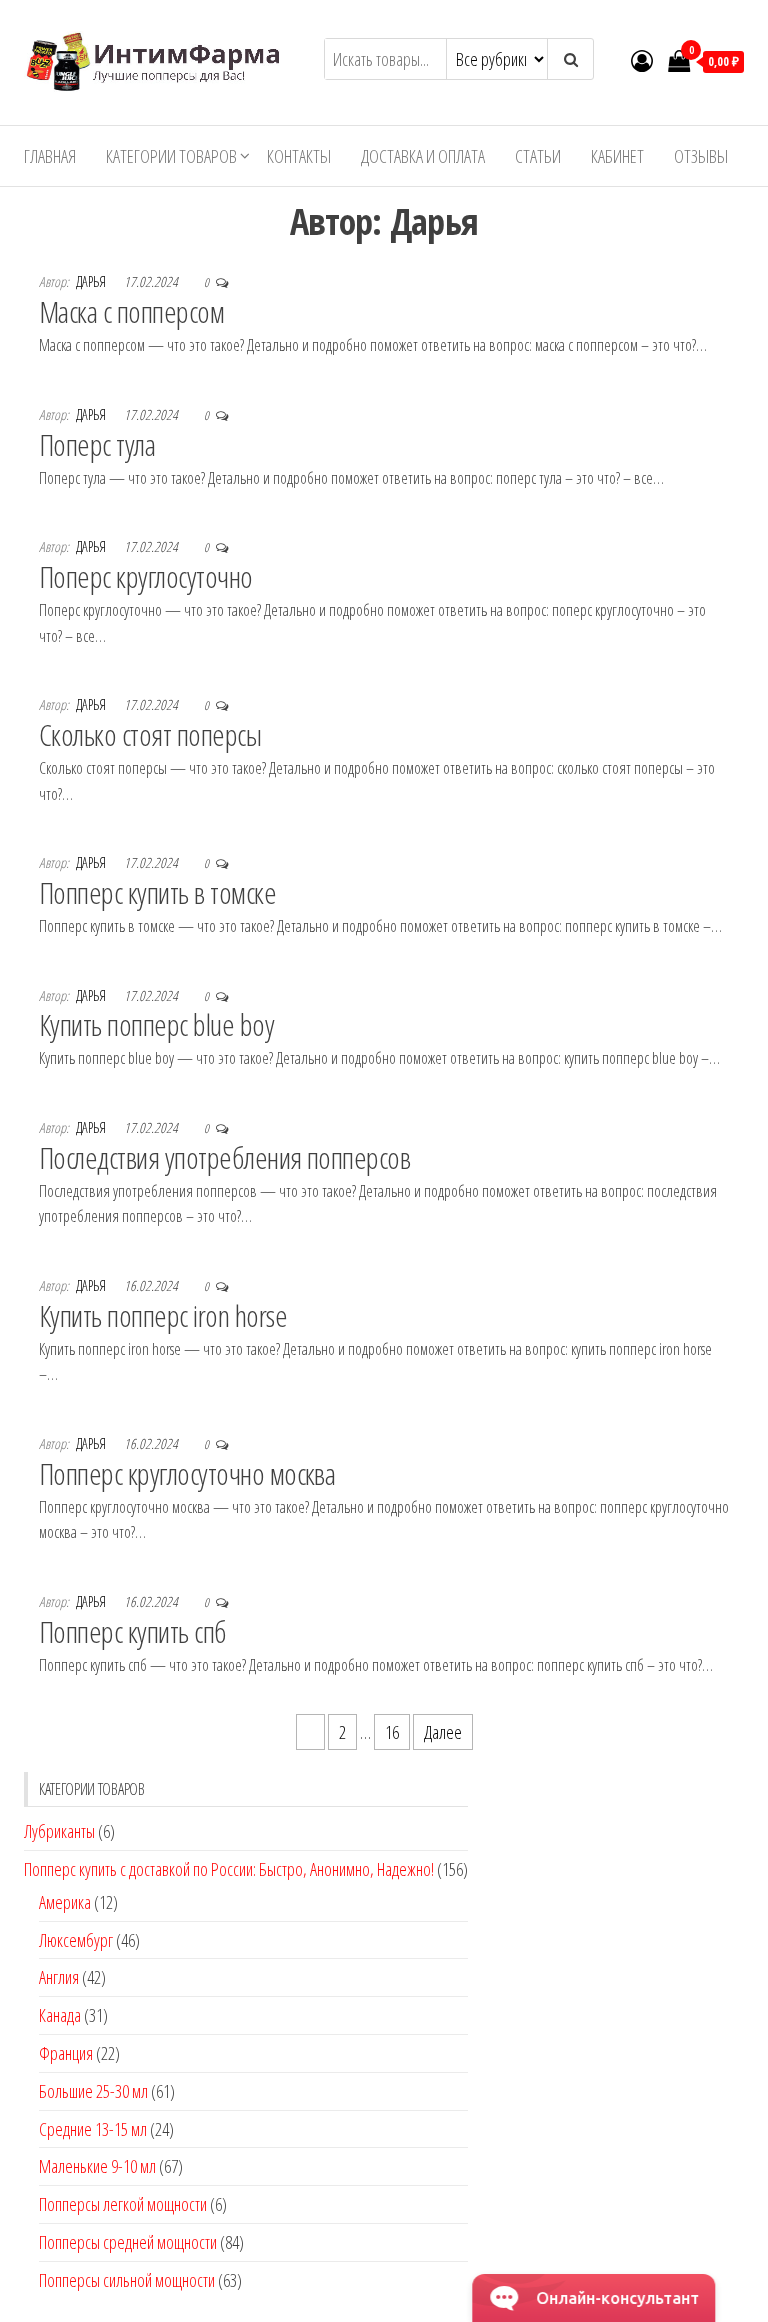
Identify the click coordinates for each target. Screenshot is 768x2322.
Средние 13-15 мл (93, 2129)
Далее (443, 1732)
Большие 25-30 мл (93, 2091)
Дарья (92, 281)
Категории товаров (171, 156)
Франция (66, 2053)
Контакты (299, 156)
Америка (65, 1902)
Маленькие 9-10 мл (97, 2166)
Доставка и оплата (423, 156)
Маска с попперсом (131, 311)
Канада (60, 2015)
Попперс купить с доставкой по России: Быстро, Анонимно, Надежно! (229, 1869)
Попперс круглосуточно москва (187, 1473)
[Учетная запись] (642, 60)
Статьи (538, 156)
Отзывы (701, 156)
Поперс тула (97, 444)
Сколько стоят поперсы (150, 734)
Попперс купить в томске (157, 892)
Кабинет (617, 156)
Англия (59, 1977)
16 (392, 1732)
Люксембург (76, 1940)
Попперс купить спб (133, 1631)
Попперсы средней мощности (128, 2242)
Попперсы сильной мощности (127, 2280)
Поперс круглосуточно (146, 576)
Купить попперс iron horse (163, 1315)
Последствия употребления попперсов (224, 1157)
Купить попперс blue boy (156, 1024)
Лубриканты (59, 1831)
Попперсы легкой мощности (123, 2204)
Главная (50, 156)
